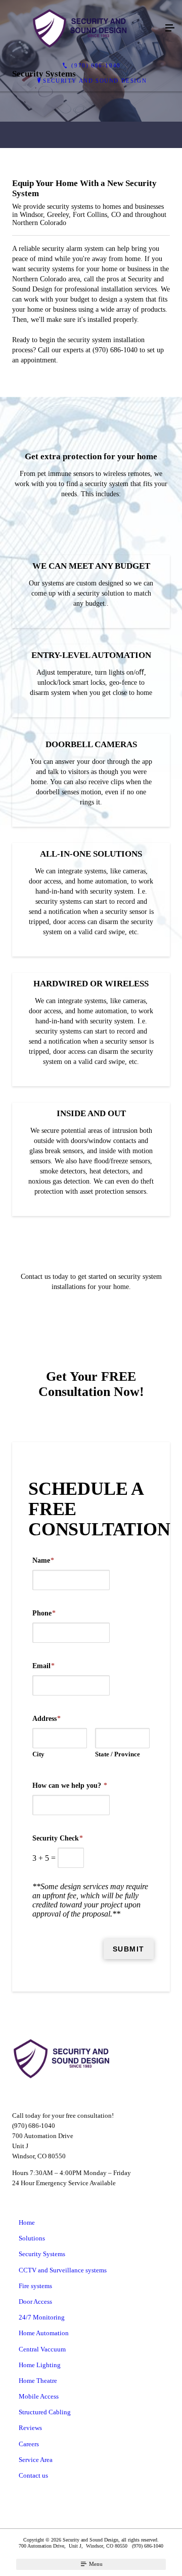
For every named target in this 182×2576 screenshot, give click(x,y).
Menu (95, 2564)
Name (43, 1560)
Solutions (32, 2238)
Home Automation (44, 2333)
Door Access (35, 2302)
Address (47, 1719)
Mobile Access (39, 2396)
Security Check (58, 1838)
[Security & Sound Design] (81, 28)
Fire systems (35, 2286)
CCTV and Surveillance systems (63, 2270)
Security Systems (42, 2254)
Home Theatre (38, 2381)
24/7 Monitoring (42, 2317)
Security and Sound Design (95, 81)
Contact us (33, 2475)
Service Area (36, 2460)
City (38, 1754)
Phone (44, 1613)
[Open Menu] (170, 28)
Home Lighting (40, 2365)
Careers (29, 2444)
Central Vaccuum (42, 2349)
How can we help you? (70, 1786)
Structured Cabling (45, 2412)
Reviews (30, 2428)
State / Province (118, 1754)
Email (43, 1666)
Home (27, 2222)
